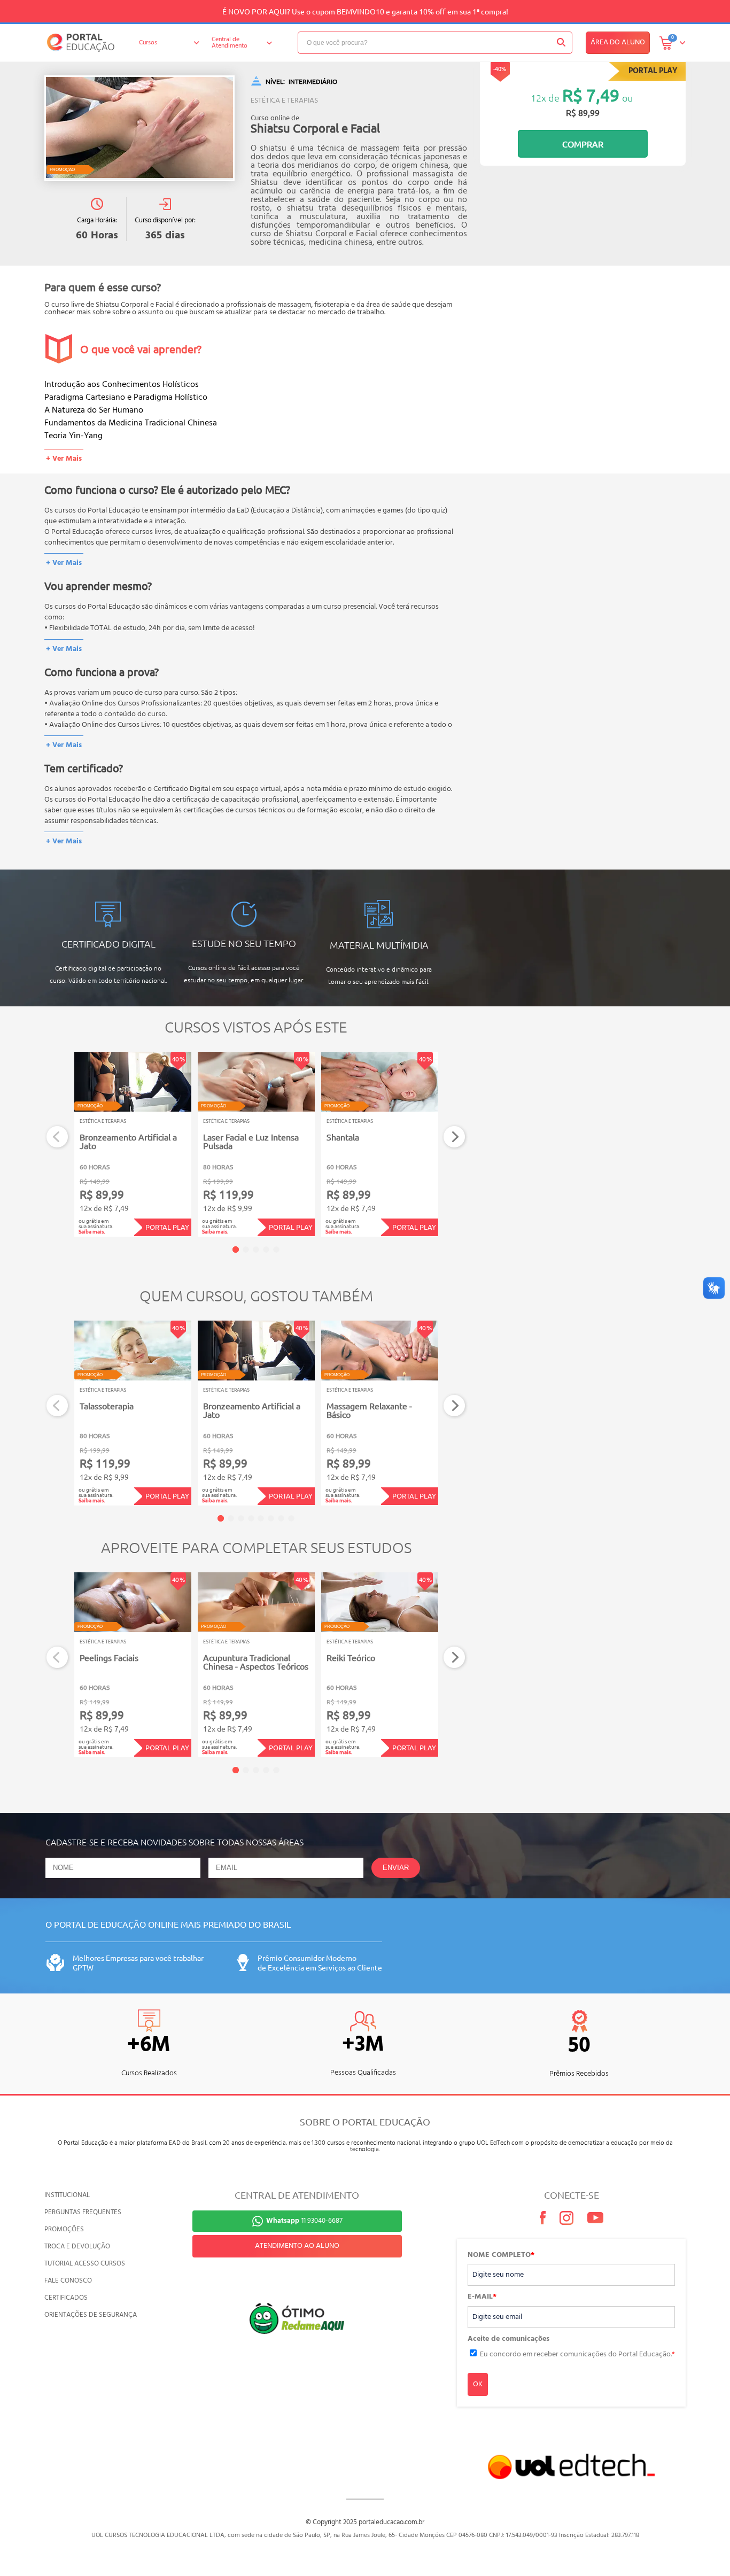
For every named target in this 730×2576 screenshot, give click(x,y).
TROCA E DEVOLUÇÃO (77, 2247)
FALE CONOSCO (68, 2281)
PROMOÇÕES (64, 2229)
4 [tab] (266, 1250)
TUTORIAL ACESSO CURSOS (85, 2264)
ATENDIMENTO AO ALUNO (297, 2246)
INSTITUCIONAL (67, 2195)
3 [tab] (256, 1250)
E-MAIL (482, 2297)
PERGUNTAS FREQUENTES (83, 2212)
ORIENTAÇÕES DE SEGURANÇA (91, 2315)
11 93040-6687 (304, 2221)
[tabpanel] (133, 1144)
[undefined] (139, 128)
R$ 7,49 (591, 95)
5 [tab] (276, 1250)
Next (455, 1137)
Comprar (583, 144)
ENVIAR (396, 1868)
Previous (57, 1137)
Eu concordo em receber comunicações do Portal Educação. (577, 2354)
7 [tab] (281, 1518)
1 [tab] (236, 1250)
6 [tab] (271, 1518)
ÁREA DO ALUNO (618, 42)
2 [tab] (246, 1250)
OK (478, 2384)
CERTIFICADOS (66, 2298)
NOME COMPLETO (501, 2255)
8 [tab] (291, 1518)
